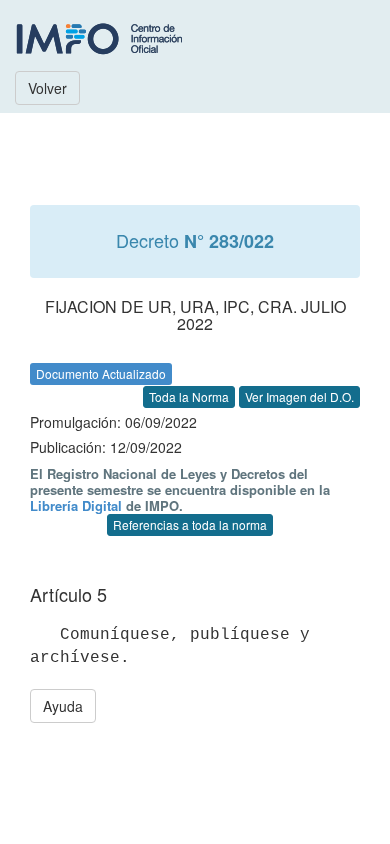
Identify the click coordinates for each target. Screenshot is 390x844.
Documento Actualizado (101, 373)
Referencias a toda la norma (190, 524)
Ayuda (63, 706)
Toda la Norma (189, 396)
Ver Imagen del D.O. (299, 396)
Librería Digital (76, 505)
